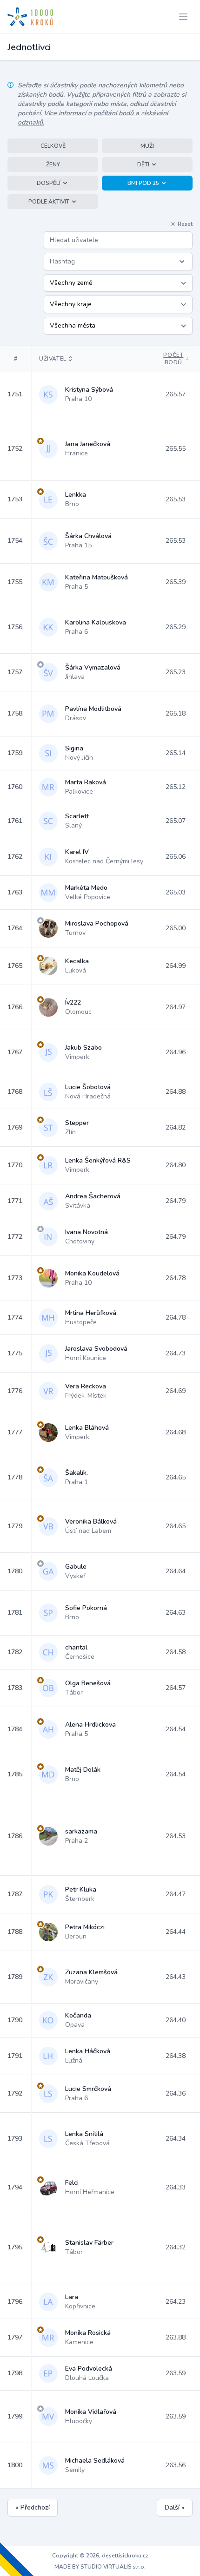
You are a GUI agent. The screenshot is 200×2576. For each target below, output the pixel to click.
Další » (175, 2507)
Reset (185, 224)
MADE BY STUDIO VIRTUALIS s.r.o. (100, 2567)
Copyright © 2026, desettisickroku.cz (100, 2556)
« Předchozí (33, 2507)
